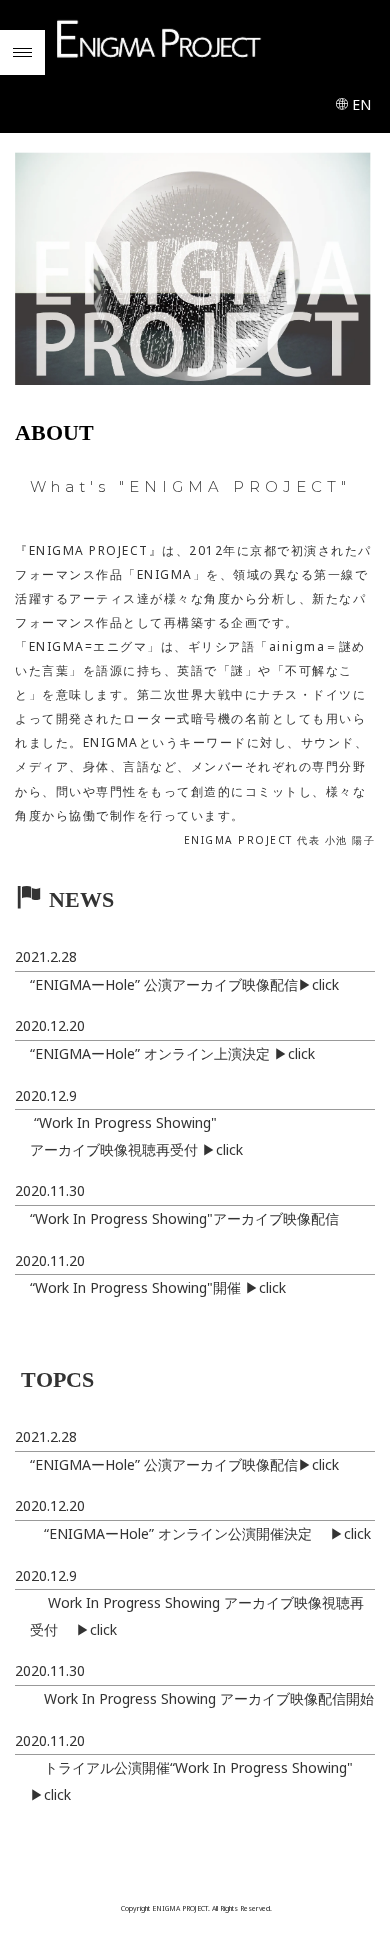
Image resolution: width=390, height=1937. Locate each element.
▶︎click (318, 984)
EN (361, 104)
